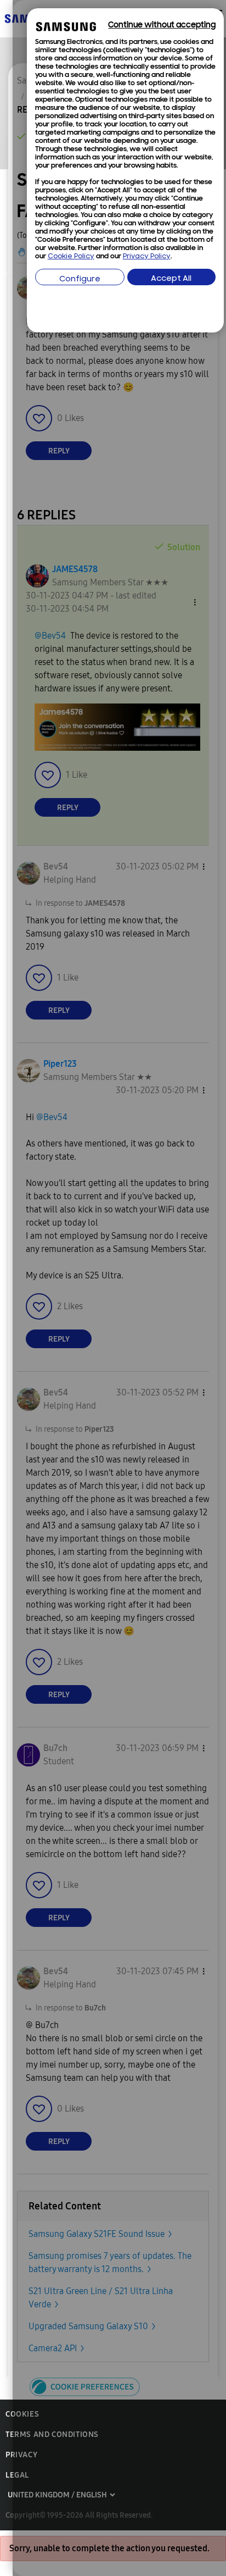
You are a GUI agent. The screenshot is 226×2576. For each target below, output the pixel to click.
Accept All (171, 279)
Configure (80, 279)
